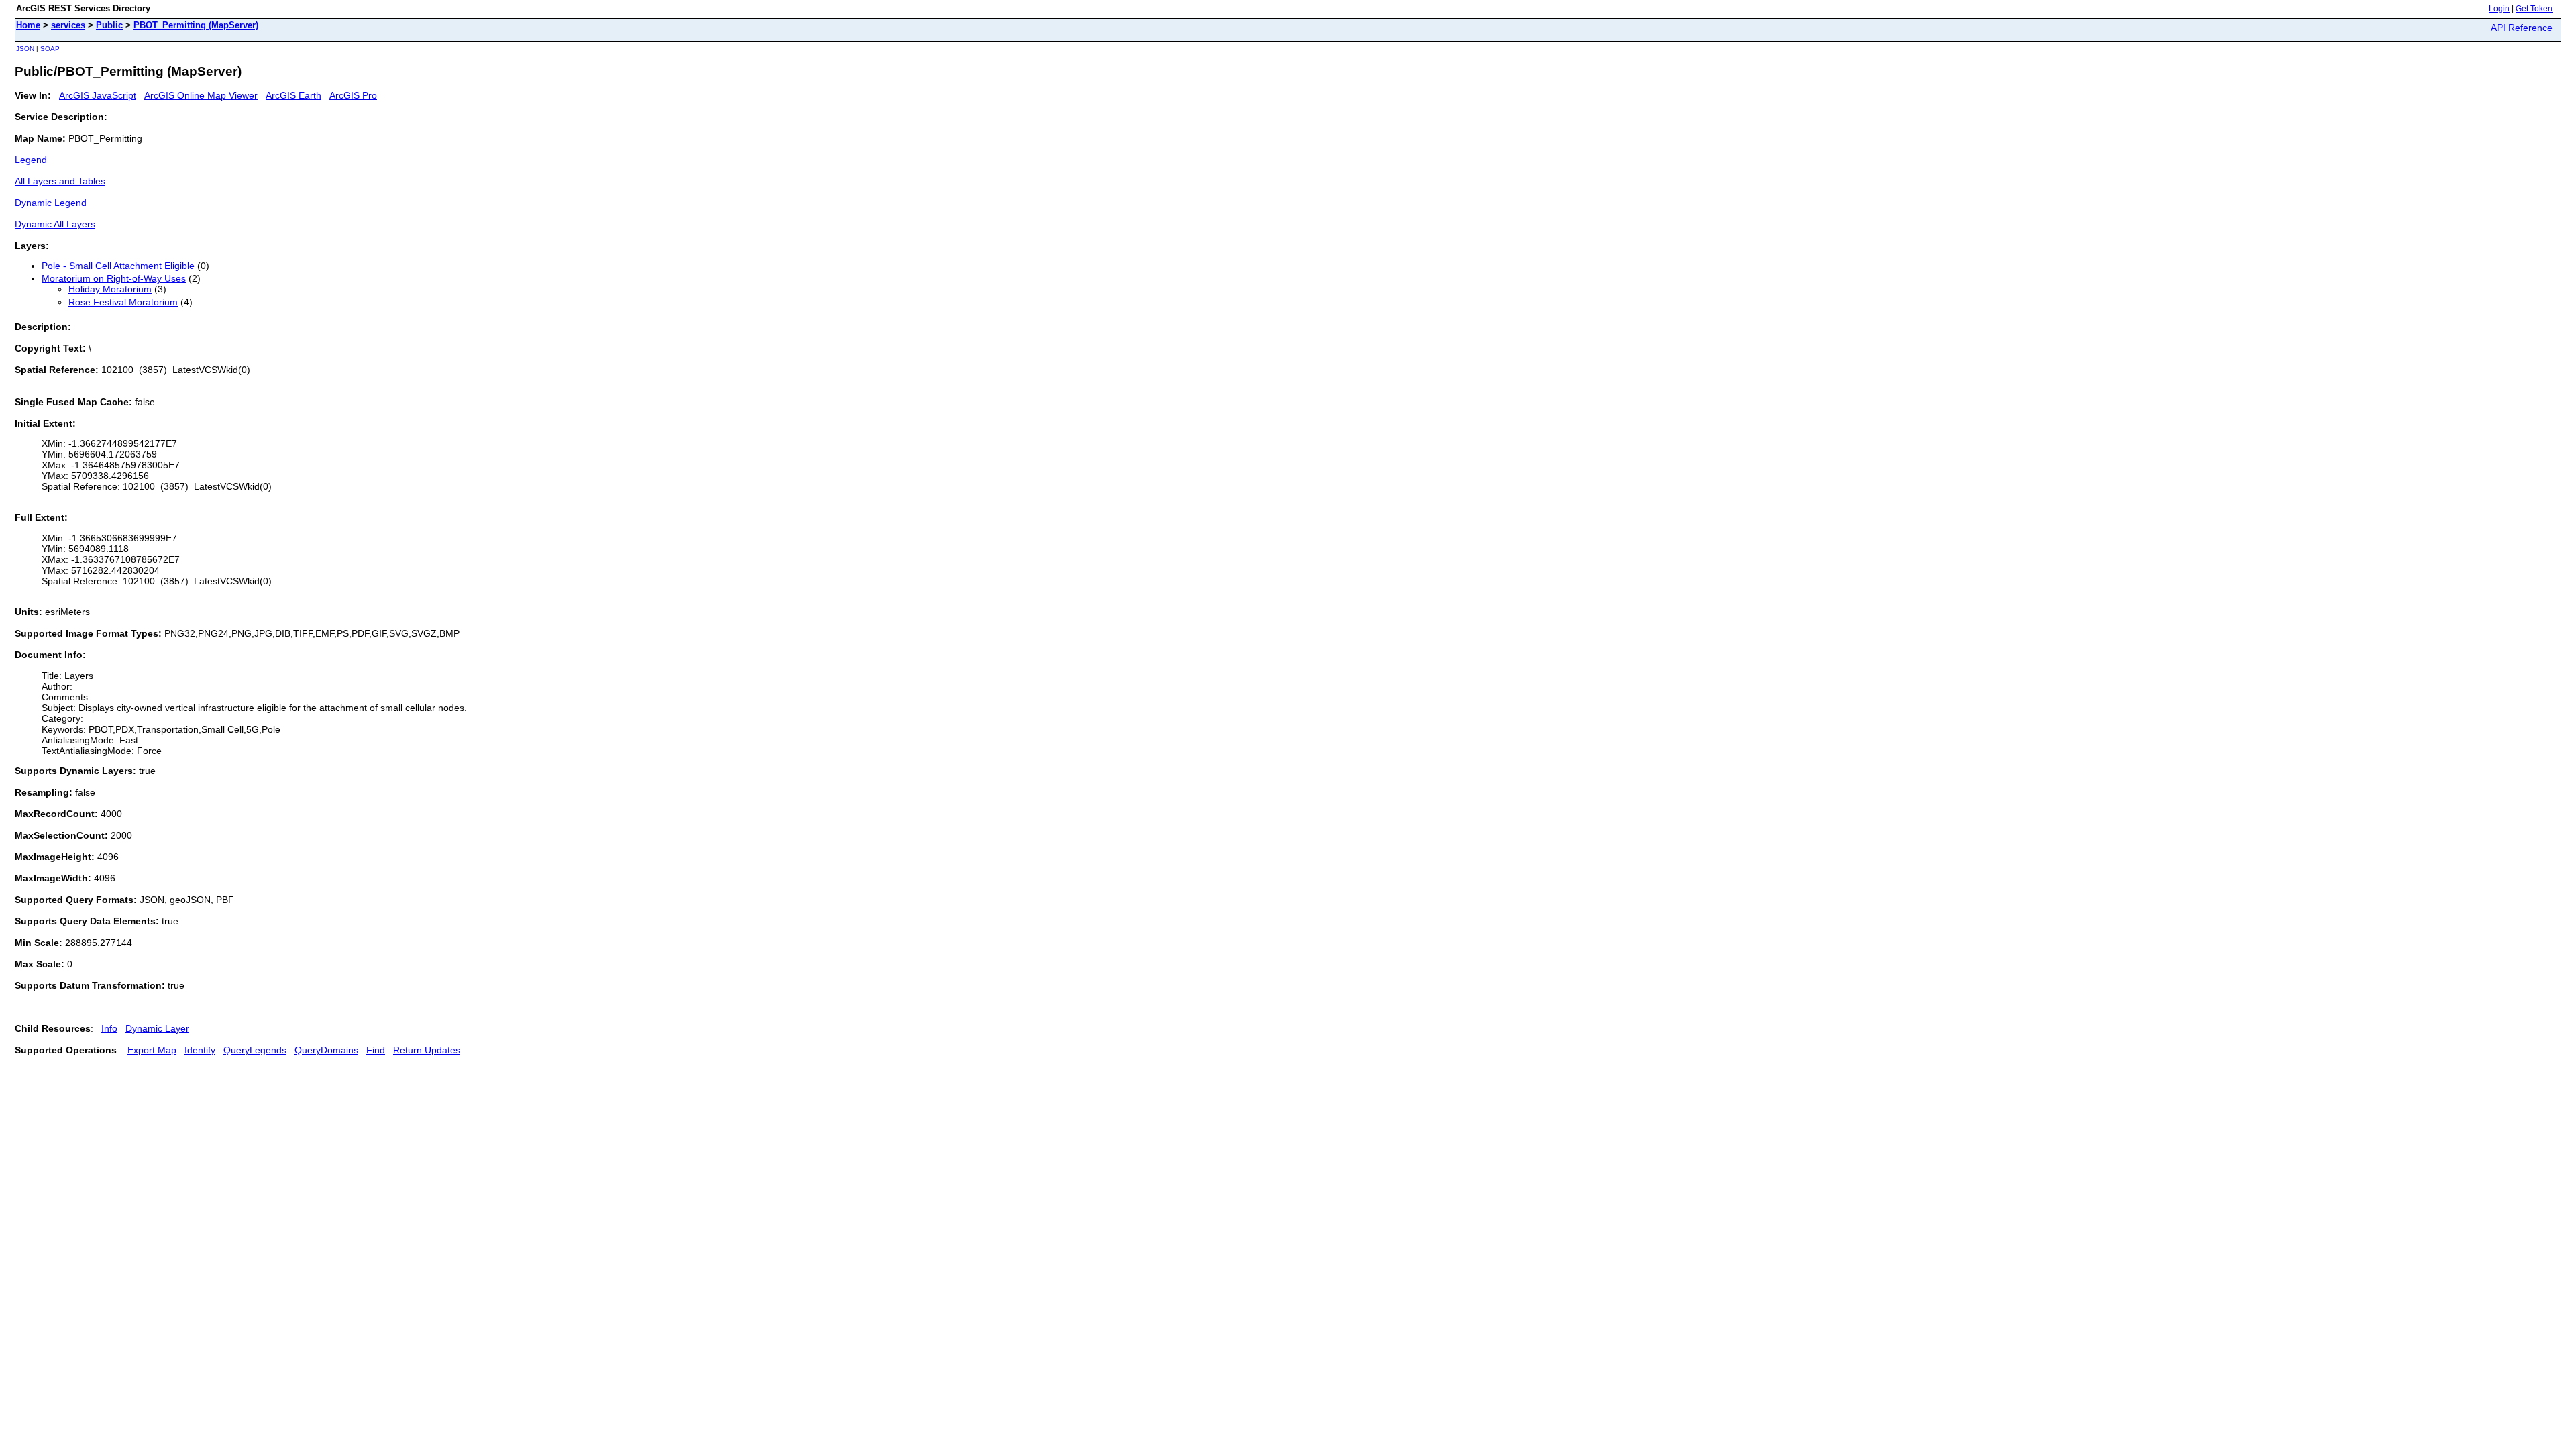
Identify (200, 1050)
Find (376, 1050)
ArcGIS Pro (353, 95)
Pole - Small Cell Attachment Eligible (118, 266)
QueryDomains (326, 1050)
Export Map (152, 1050)
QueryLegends (255, 1050)
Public (109, 25)
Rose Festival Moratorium (123, 302)
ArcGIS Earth (293, 95)
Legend (31, 160)
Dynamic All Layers (55, 224)
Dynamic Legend (51, 203)
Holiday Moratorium (110, 289)
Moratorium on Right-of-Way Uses (114, 278)
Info (109, 1028)
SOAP (50, 49)
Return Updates (427, 1050)
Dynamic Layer (157, 1028)
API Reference (2522, 28)
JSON (25, 49)
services (68, 25)
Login (2499, 9)
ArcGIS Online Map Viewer (201, 95)
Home (28, 25)
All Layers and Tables (60, 181)
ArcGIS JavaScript (98, 95)
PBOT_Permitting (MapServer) (196, 25)
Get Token (2534, 9)
